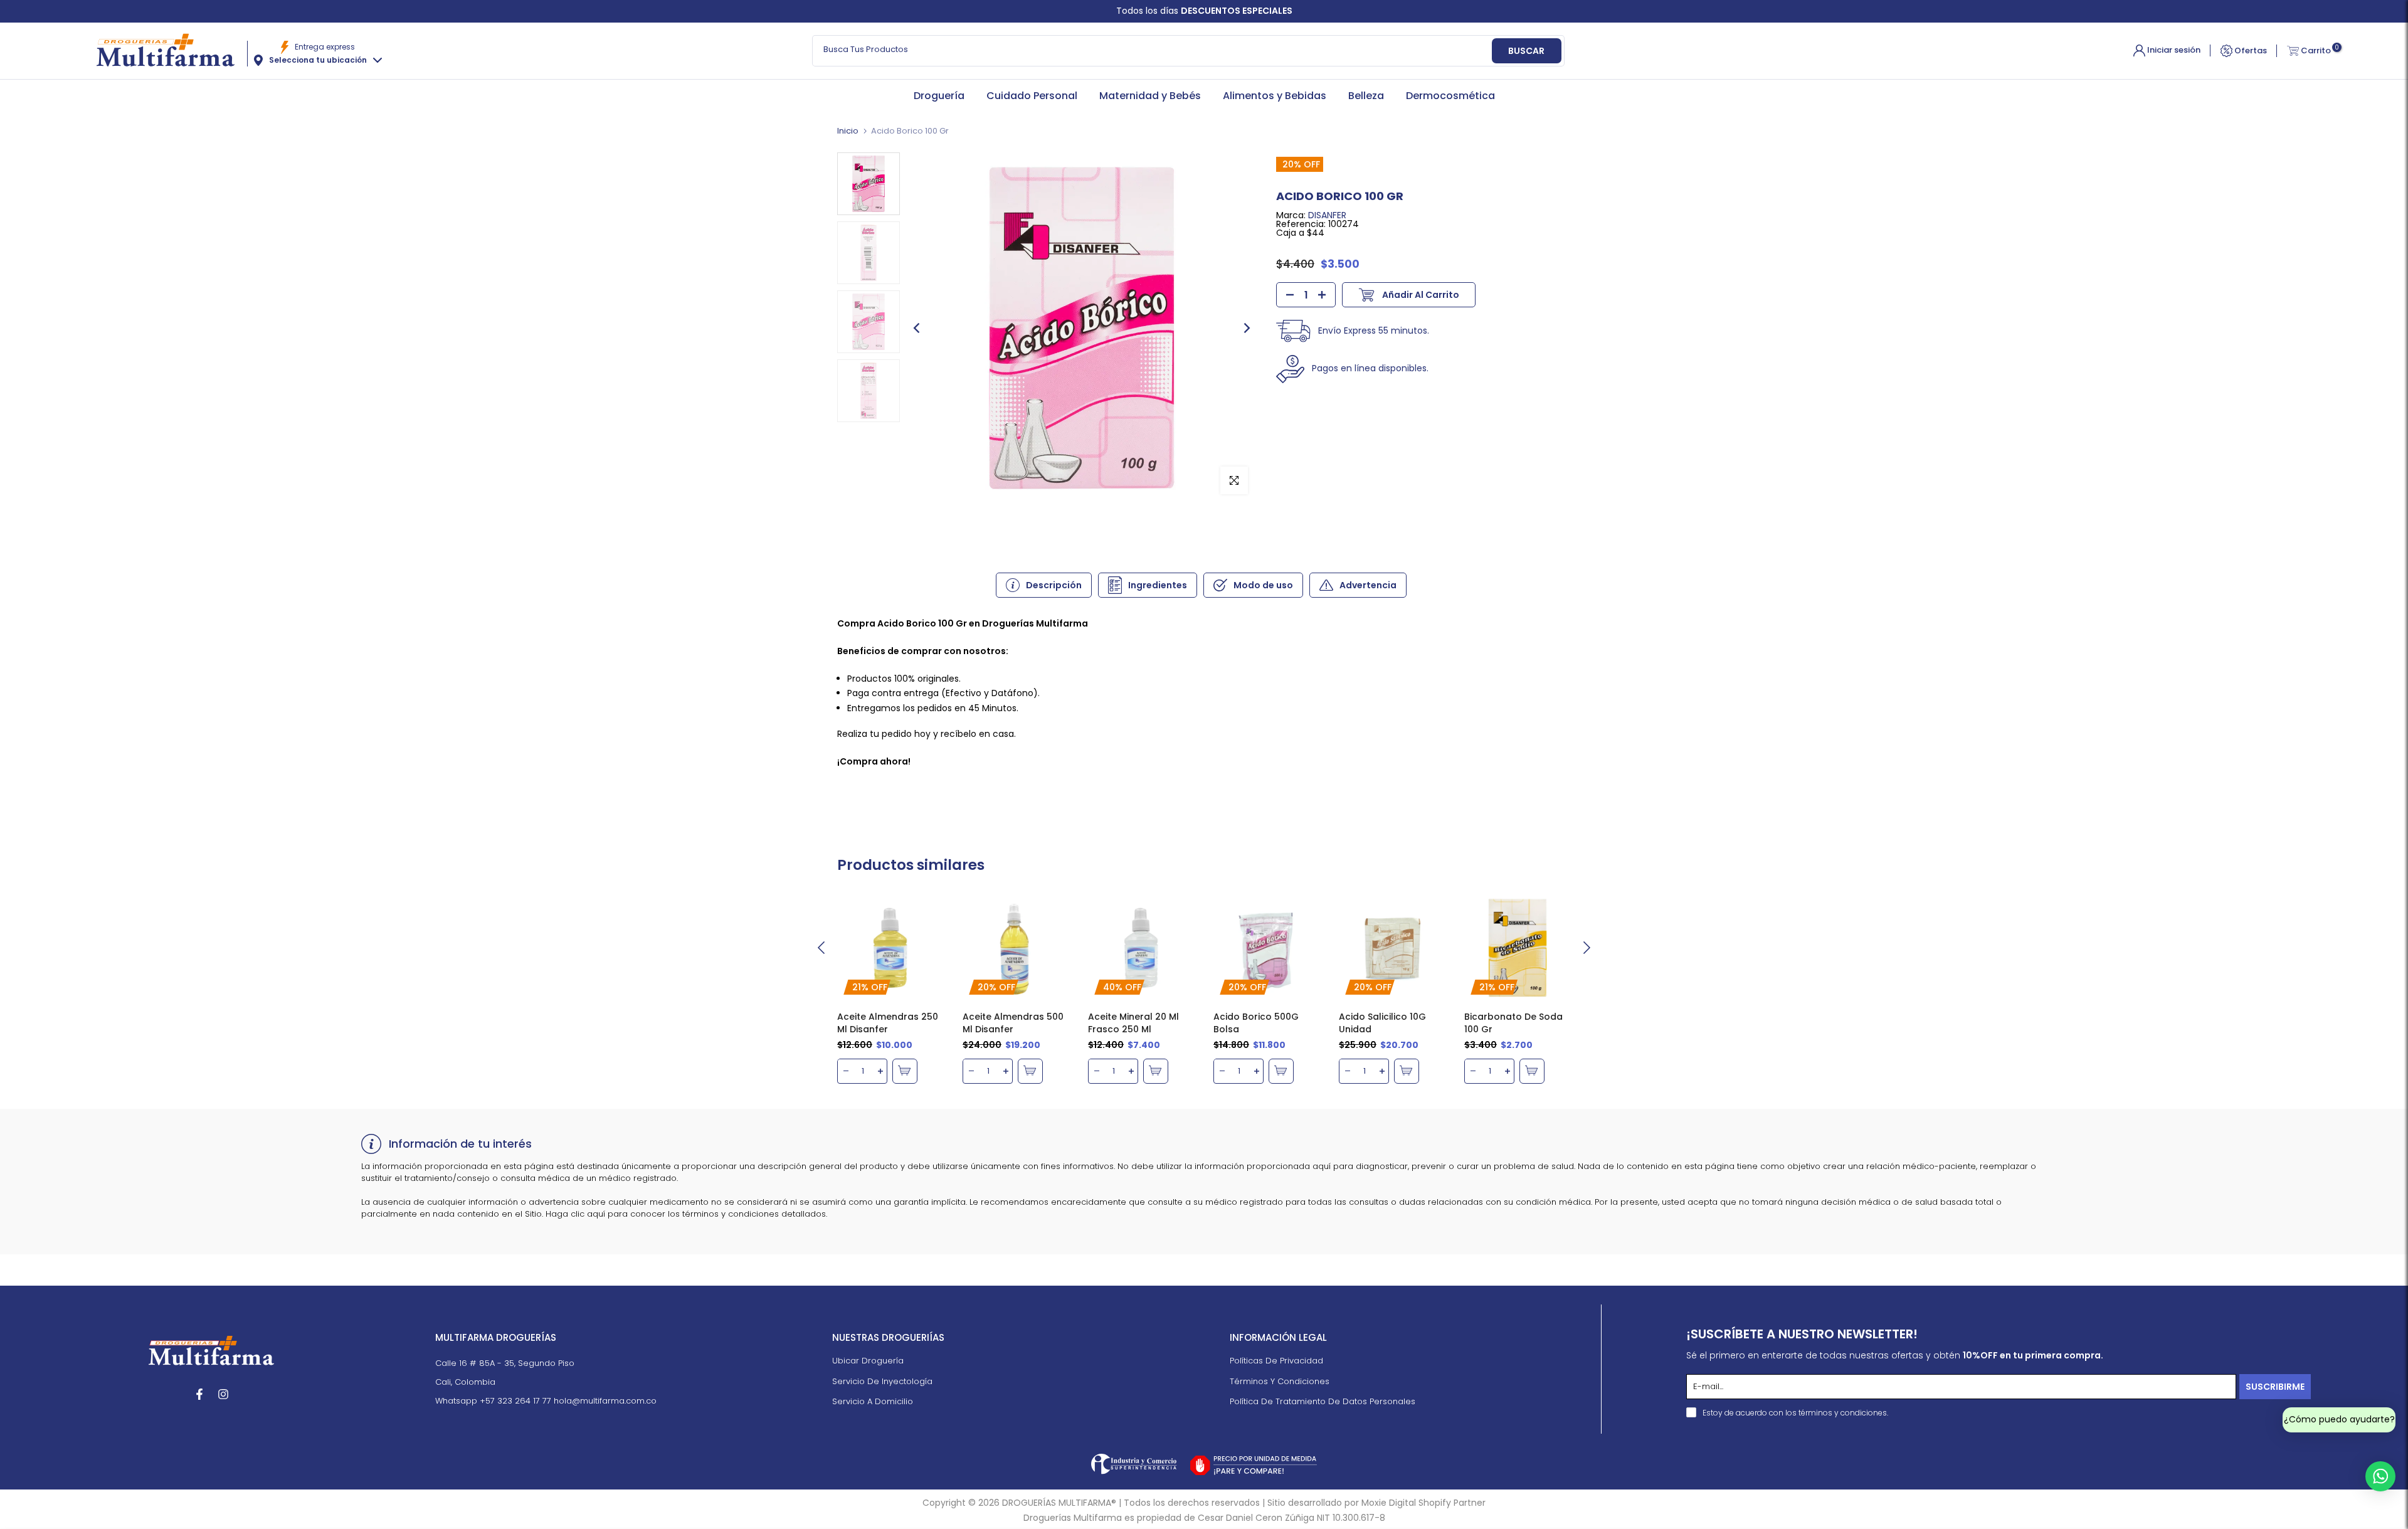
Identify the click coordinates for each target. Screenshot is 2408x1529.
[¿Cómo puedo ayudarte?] (2380, 1476)
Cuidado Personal (1032, 96)
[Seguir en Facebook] (199, 1394)
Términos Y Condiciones (1280, 1382)
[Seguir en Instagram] (223, 1394)
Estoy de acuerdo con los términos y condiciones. (1795, 1413)
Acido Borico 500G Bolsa (1256, 1023)
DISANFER (1327, 215)
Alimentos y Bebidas (1275, 96)
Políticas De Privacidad (1276, 1362)
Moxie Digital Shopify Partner (1423, 1503)
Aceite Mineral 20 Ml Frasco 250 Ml (1133, 1023)
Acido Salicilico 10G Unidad (1382, 1023)
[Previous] (917, 328)
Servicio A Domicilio (873, 1402)
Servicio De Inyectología (882, 1382)
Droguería (939, 96)
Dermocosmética (1450, 96)
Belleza (1366, 96)
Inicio (848, 131)
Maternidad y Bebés (1150, 96)
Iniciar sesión (2173, 50)
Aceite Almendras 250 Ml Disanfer (888, 1023)
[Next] (1246, 328)
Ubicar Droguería (868, 1362)
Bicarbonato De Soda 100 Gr (1513, 1023)
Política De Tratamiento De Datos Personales (1323, 1402)
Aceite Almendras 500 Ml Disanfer (1013, 1023)
